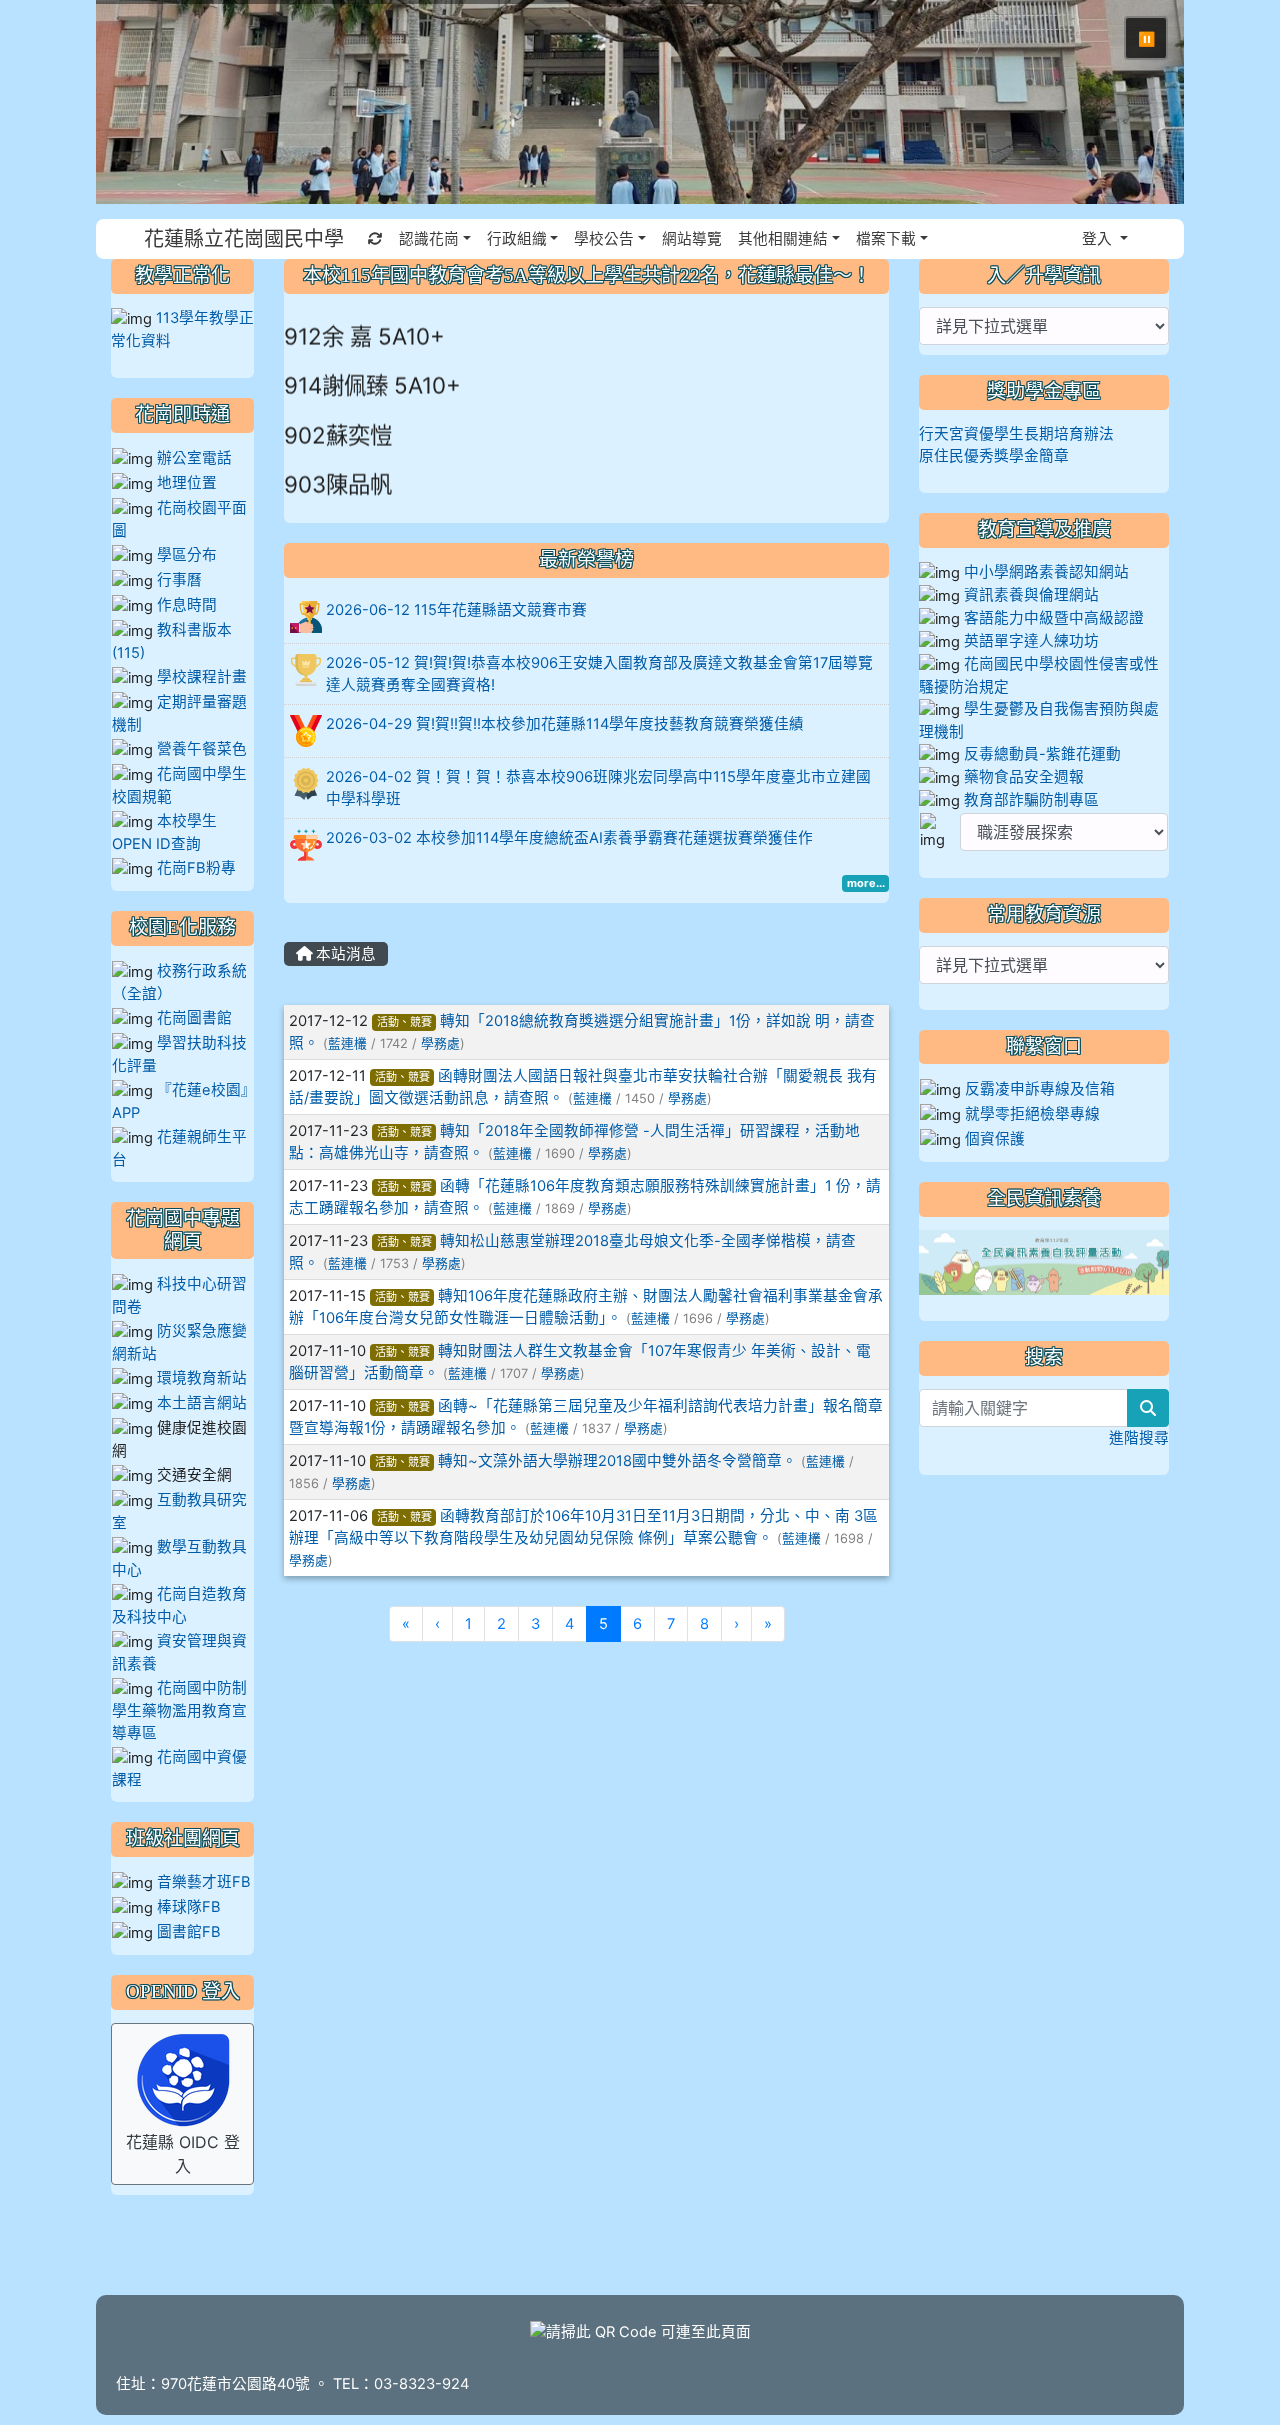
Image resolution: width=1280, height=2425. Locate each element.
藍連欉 (347, 1043)
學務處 (440, 1043)
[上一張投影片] (144, 106)
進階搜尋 (1139, 1438)
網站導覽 (692, 239)
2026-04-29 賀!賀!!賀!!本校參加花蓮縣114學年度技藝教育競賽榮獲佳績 (565, 724)
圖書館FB (189, 1932)
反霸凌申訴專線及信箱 (1040, 1089)
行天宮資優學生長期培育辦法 (1016, 434)
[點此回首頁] (640, 102)
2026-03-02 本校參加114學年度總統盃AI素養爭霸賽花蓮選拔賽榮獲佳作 (569, 838)
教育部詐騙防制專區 (1031, 800)
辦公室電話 (194, 458)
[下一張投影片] (1136, 106)
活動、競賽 (404, 1022)
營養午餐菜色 (202, 749)
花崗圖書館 (194, 1018)
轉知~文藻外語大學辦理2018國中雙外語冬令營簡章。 (617, 1461)
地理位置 (187, 483)
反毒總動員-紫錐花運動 (1042, 754)
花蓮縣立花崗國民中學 (244, 239)
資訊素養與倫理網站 (1031, 595)
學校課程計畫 (202, 677)
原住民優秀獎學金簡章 (994, 456)
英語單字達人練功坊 (1031, 641)
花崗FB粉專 (196, 868)
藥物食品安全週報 (1024, 777)
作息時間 (187, 605)
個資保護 (995, 1139)
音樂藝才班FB (204, 1882)
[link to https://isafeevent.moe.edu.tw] (1044, 1262)
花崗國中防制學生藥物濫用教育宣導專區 (179, 1710)
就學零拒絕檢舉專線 (1032, 1114)
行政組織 (517, 239)
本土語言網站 (202, 1403)
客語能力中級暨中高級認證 (1054, 618)
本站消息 (344, 954)
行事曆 (179, 580)
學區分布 (187, 555)
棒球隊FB (189, 1907)
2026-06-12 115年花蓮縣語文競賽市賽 (456, 610)
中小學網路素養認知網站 (1046, 572)
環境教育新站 (202, 1378)
